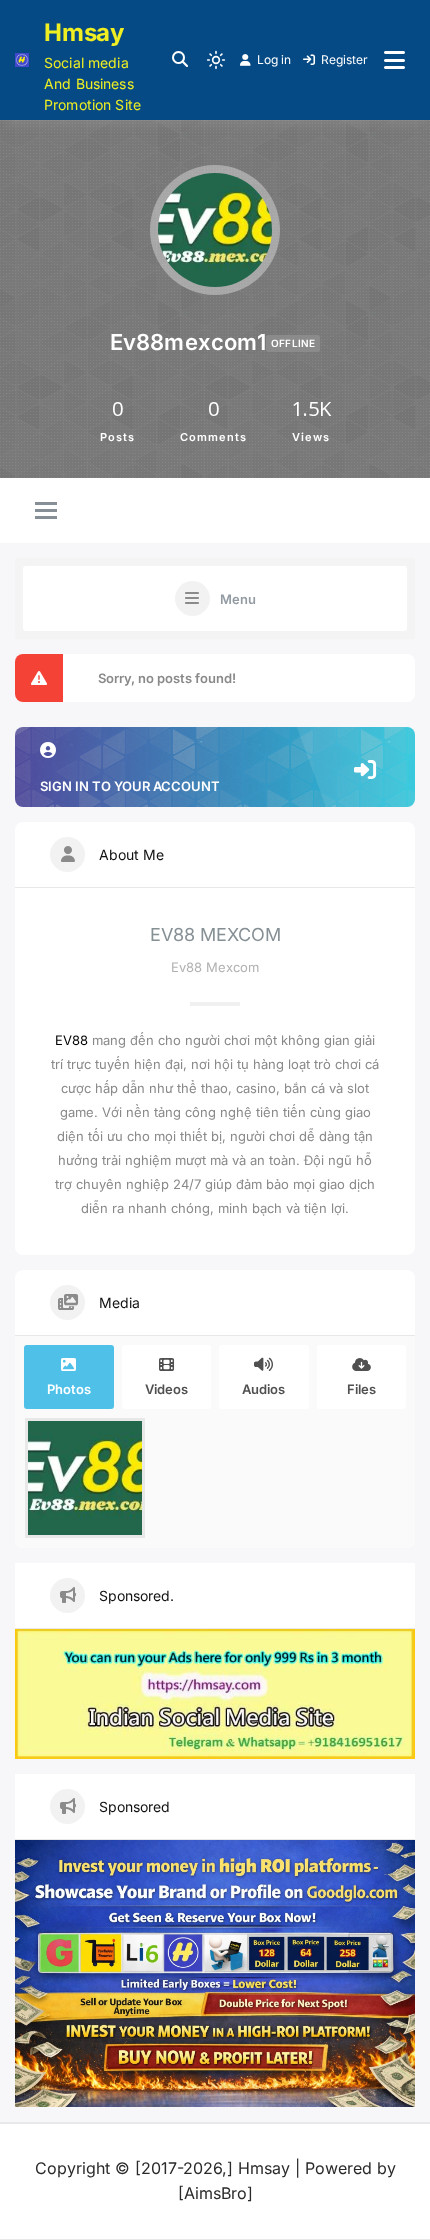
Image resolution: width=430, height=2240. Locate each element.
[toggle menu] (46, 512)
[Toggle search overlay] (180, 60)
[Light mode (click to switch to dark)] (216, 60)
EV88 (71, 1040)
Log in (274, 59)
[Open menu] (394, 60)
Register (344, 59)
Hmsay (84, 32)
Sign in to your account (130, 786)
